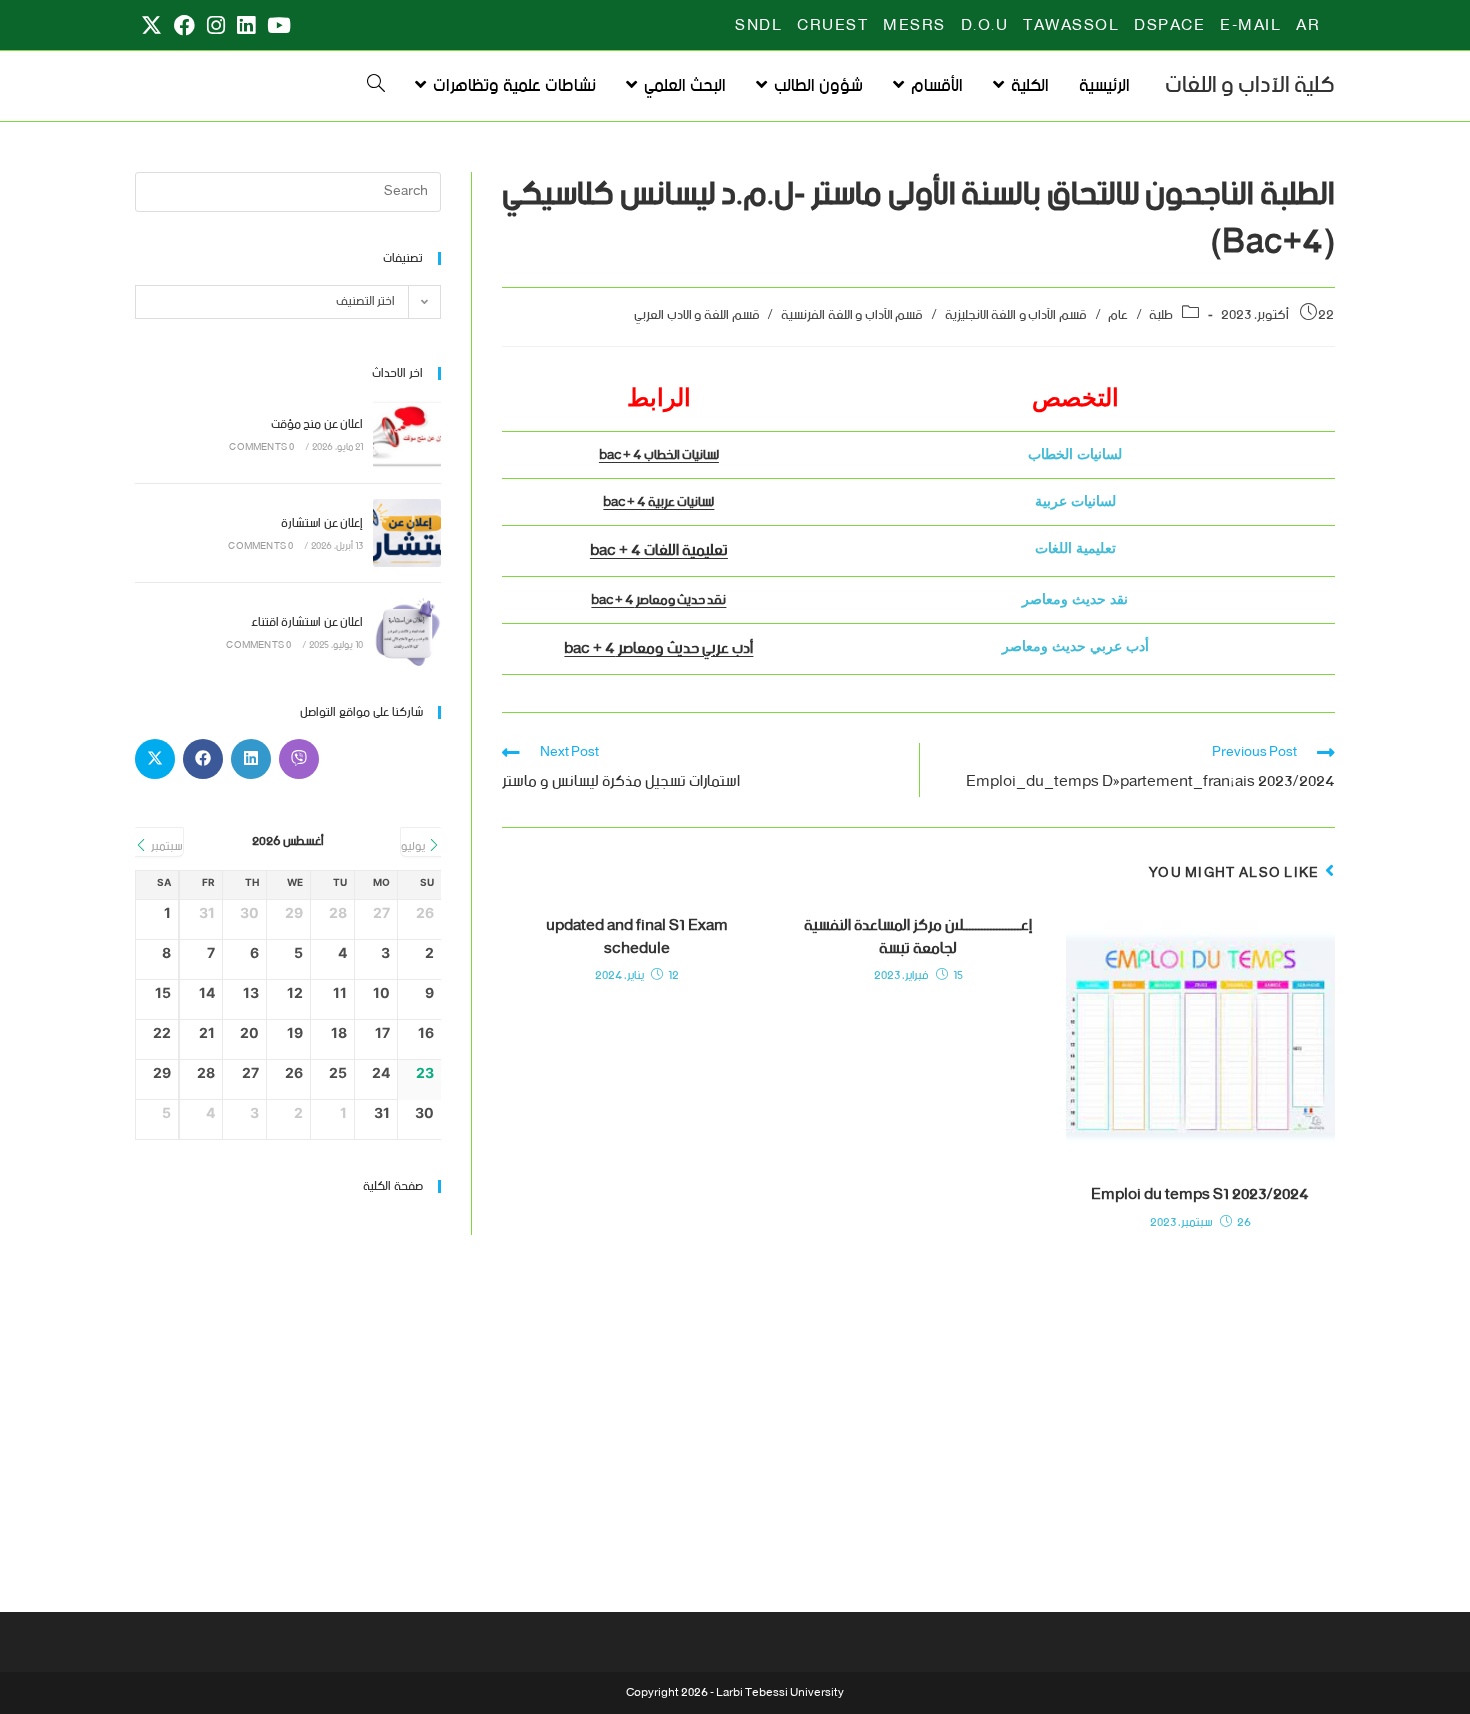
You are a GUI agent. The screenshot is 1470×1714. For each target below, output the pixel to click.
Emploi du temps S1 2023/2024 (1200, 1195)
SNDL (758, 26)
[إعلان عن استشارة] (407, 533)
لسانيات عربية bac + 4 (658, 502)
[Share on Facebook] (203, 759)
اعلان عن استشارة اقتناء (307, 622)
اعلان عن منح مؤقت (317, 424)
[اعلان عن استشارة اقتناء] (407, 632)
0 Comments (261, 447)
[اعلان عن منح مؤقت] (407, 434)
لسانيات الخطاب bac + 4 (659, 455)
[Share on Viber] (299, 759)
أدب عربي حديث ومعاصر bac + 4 (658, 648)
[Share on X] (155, 759)
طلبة (1161, 315)
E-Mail (1250, 26)
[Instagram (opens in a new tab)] (216, 26)
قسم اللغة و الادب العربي (696, 315)
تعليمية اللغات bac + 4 (659, 550)
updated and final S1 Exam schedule (637, 937)
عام (1118, 315)
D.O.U (985, 26)
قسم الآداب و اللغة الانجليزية (1016, 315)
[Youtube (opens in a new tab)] (276, 26)
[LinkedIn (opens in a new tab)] (246, 26)
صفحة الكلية (393, 1186)
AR (1308, 26)
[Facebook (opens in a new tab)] (184, 26)
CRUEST (832, 26)
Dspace (1169, 26)
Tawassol (1071, 26)
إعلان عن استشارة (322, 523)
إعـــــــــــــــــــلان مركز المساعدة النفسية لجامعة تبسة (918, 937)
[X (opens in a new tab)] (151, 26)
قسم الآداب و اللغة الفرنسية (852, 315)
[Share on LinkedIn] (251, 759)
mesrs (914, 26)
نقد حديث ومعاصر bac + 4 (658, 600)
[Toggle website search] (376, 86)
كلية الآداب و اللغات (1250, 85)
